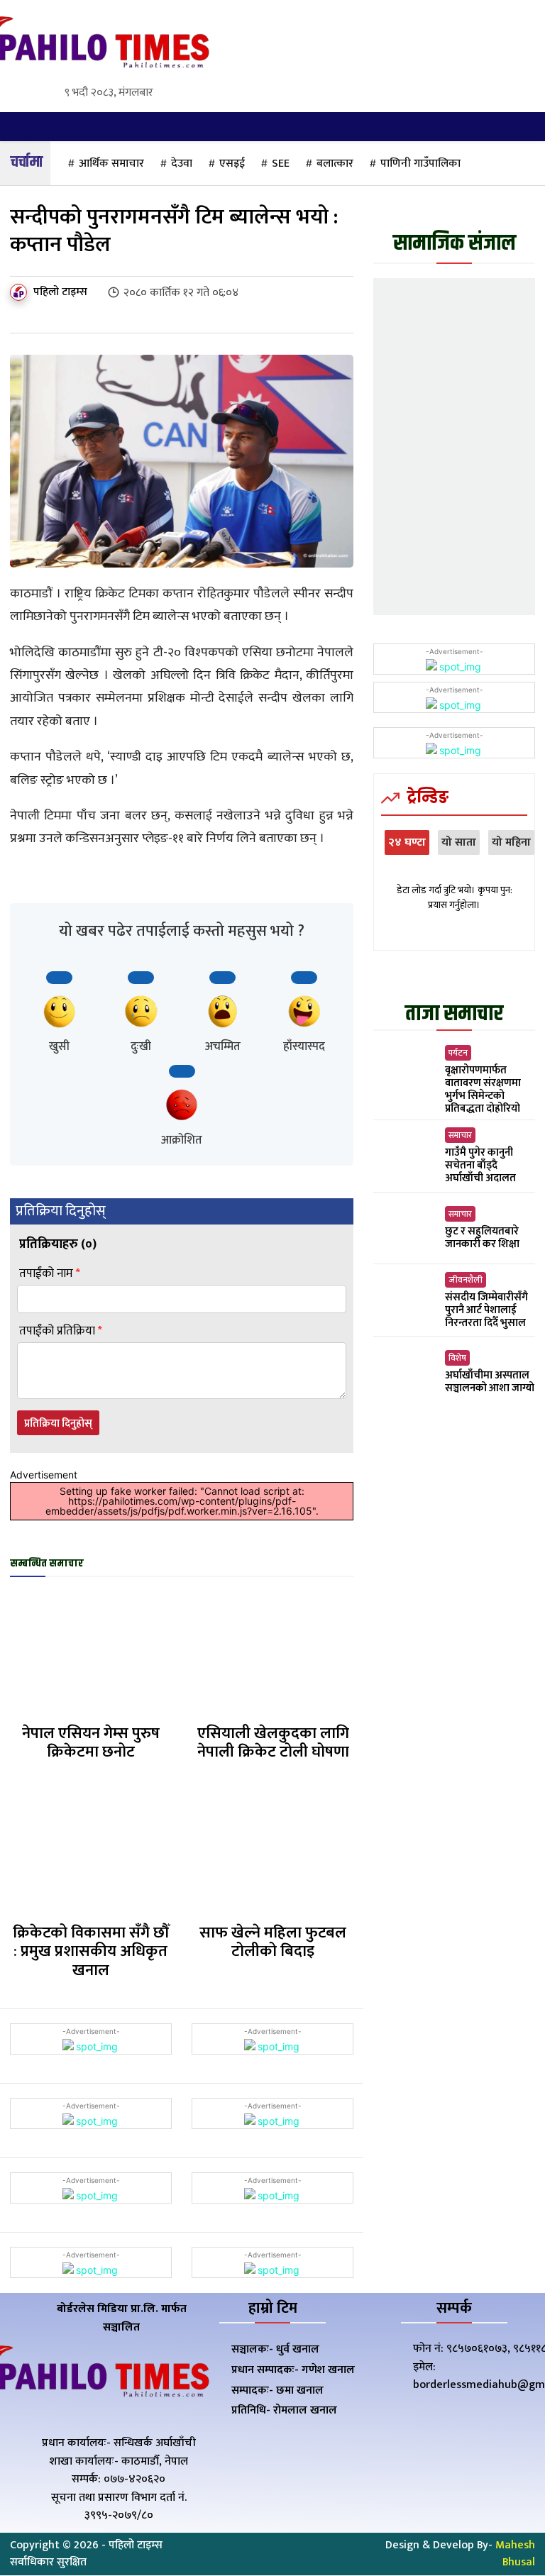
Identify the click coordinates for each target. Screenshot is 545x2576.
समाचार (460, 1135)
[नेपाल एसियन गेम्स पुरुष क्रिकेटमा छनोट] (90, 1652)
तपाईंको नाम (50, 1274)
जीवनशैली (466, 1280)
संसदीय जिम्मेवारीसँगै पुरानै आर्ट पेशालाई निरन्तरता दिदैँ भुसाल (486, 1310)
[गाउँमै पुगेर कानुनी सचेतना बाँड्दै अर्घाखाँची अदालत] (406, 1157)
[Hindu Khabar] (91, 45)
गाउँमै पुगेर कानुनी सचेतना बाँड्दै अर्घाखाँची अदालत (480, 1165)
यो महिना (511, 842)
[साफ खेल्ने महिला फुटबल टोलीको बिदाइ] (273, 1851)
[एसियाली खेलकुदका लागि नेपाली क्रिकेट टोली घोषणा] (273, 1652)
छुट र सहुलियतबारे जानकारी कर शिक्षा (482, 1238)
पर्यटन (458, 1053)
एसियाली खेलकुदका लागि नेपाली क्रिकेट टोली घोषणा (273, 1743)
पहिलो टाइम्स (60, 292)
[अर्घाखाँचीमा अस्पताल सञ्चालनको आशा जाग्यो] (406, 1372)
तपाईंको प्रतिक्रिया (61, 1331)
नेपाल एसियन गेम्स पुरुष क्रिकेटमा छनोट (91, 1743)
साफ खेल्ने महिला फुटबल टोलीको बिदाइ (273, 1942)
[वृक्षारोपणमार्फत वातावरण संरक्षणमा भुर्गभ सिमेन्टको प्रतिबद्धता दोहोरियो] (406, 1076)
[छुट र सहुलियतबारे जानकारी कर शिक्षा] (406, 1228)
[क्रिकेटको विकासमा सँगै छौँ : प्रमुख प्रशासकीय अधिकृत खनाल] (90, 1851)
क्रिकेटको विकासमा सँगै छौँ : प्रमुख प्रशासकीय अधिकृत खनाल (91, 1952)
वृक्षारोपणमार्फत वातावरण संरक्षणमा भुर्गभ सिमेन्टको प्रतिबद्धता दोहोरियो (483, 1089)
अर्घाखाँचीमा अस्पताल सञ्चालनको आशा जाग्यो (490, 1382)
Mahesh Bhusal (515, 2554)
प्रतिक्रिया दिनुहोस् (58, 1424)
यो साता (459, 842)
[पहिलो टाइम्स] (21, 292)
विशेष (457, 1358)
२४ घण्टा (407, 842)
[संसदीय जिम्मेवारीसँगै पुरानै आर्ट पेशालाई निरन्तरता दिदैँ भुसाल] (406, 1301)
